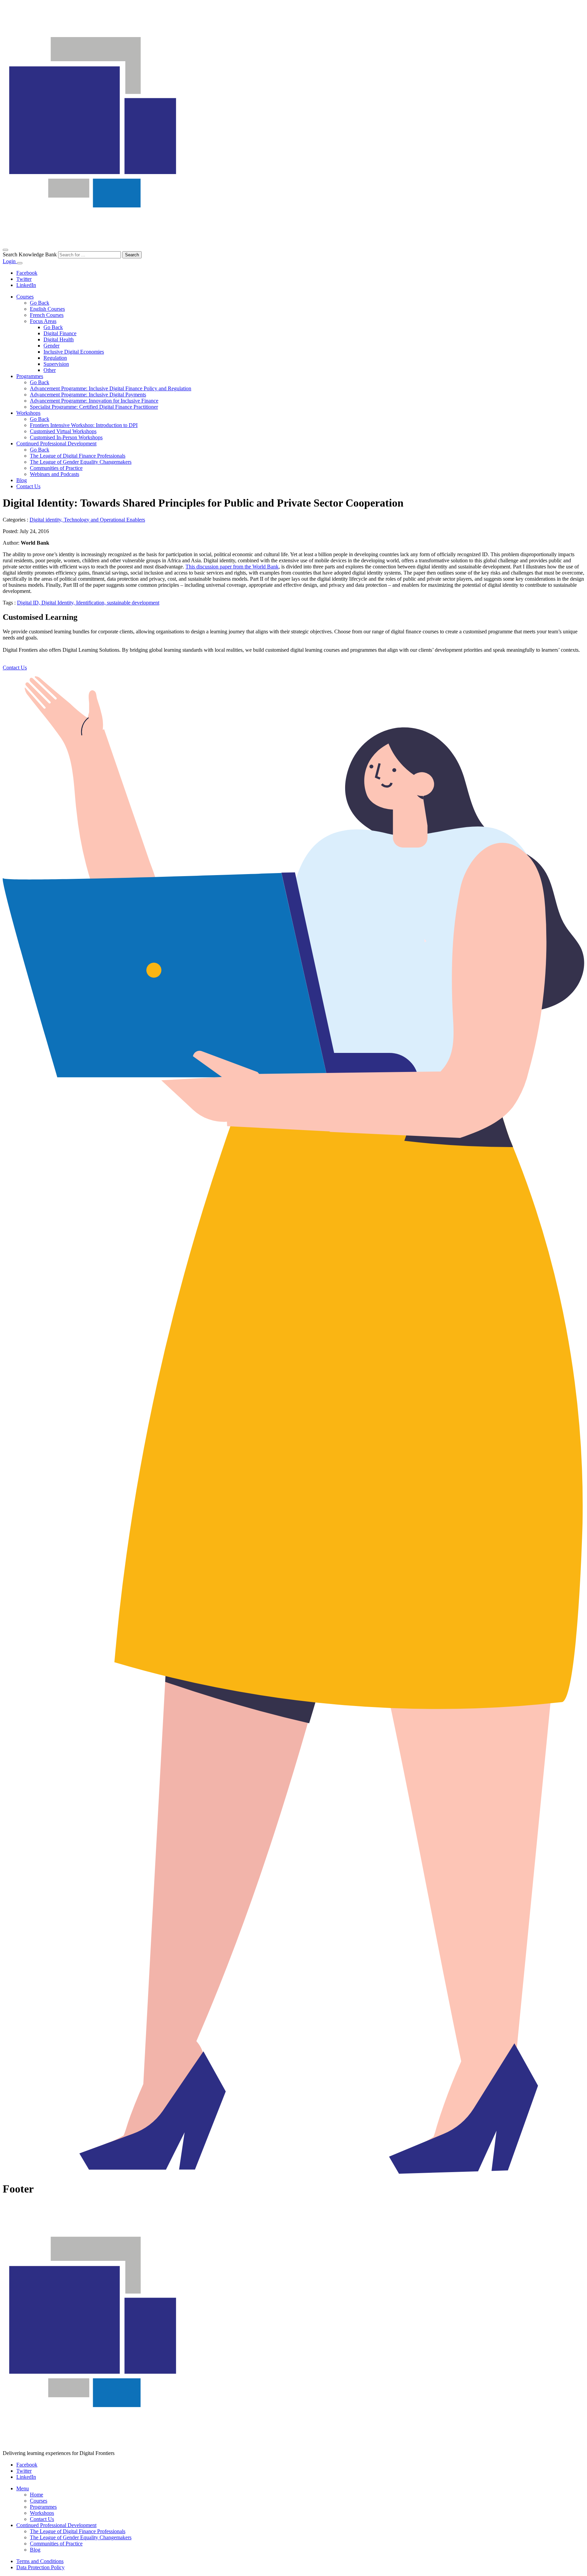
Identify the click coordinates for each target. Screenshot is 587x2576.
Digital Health (59, 339)
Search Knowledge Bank (30, 254)
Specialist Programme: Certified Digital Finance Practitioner (94, 407)
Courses (25, 297)
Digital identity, (47, 520)
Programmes (30, 376)
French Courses (47, 315)
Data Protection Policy (40, 2567)
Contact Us (28, 486)
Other (50, 370)
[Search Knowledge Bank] (5, 250)
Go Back (40, 303)
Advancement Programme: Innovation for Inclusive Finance (94, 401)
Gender (51, 346)
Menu (23, 2488)
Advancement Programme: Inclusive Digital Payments (88, 395)
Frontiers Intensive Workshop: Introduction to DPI (84, 425)
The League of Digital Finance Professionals (78, 456)
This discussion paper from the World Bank (232, 567)
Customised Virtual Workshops (63, 431)
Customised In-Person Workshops (66, 437)
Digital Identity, (59, 603)
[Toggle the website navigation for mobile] (20, 263)
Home (37, 2495)
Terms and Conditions (40, 2561)
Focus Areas (43, 321)
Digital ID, (29, 603)
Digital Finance (60, 333)
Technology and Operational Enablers (104, 520)
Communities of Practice (56, 468)
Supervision (56, 364)
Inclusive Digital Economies (74, 352)
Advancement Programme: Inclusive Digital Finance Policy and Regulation (111, 388)
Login (10, 261)
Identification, (92, 603)
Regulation (55, 358)
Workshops (28, 413)
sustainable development (133, 603)
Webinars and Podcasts (55, 474)
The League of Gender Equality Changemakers (81, 462)
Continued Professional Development (56, 443)
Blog (22, 480)
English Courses (47, 309)
